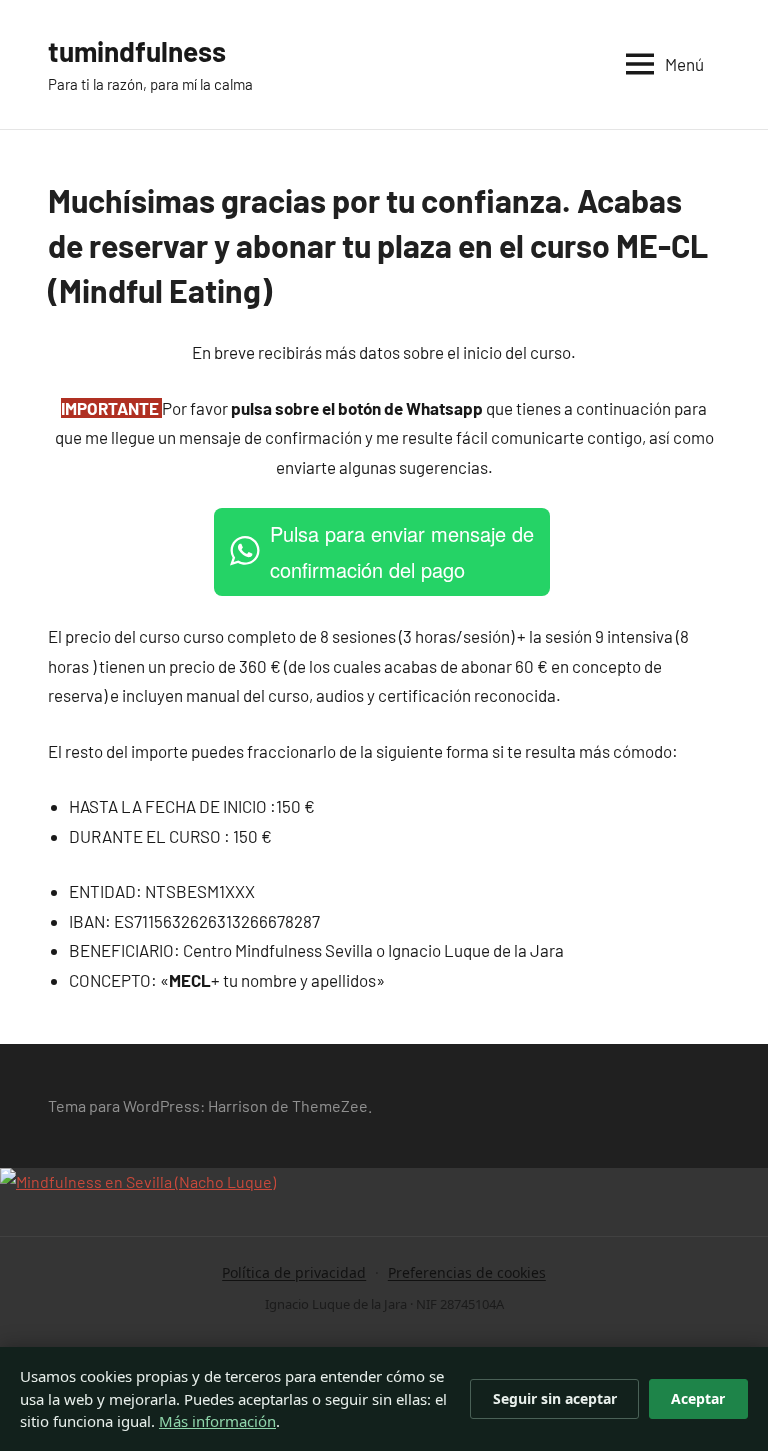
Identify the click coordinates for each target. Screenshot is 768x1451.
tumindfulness (137, 51)
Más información (217, 1421)
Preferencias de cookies (467, 1272)
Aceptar (698, 1398)
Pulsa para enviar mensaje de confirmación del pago (402, 551)
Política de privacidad (294, 1272)
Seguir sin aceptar (555, 1398)
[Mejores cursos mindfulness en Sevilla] (138, 1181)
